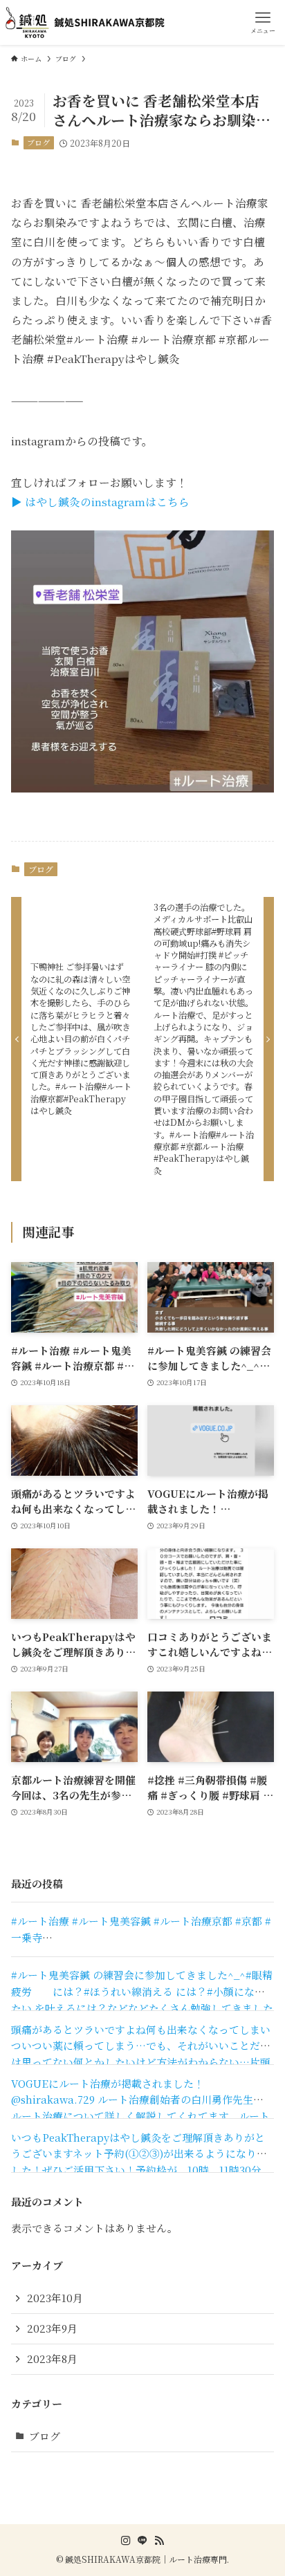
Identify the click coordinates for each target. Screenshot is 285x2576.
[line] (142, 2541)
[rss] (159, 2541)
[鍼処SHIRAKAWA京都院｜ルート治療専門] (88, 22)
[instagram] (126, 2541)
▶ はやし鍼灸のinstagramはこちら (100, 501)
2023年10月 (55, 2298)
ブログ (38, 142)
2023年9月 (52, 2328)
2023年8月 (52, 2359)
